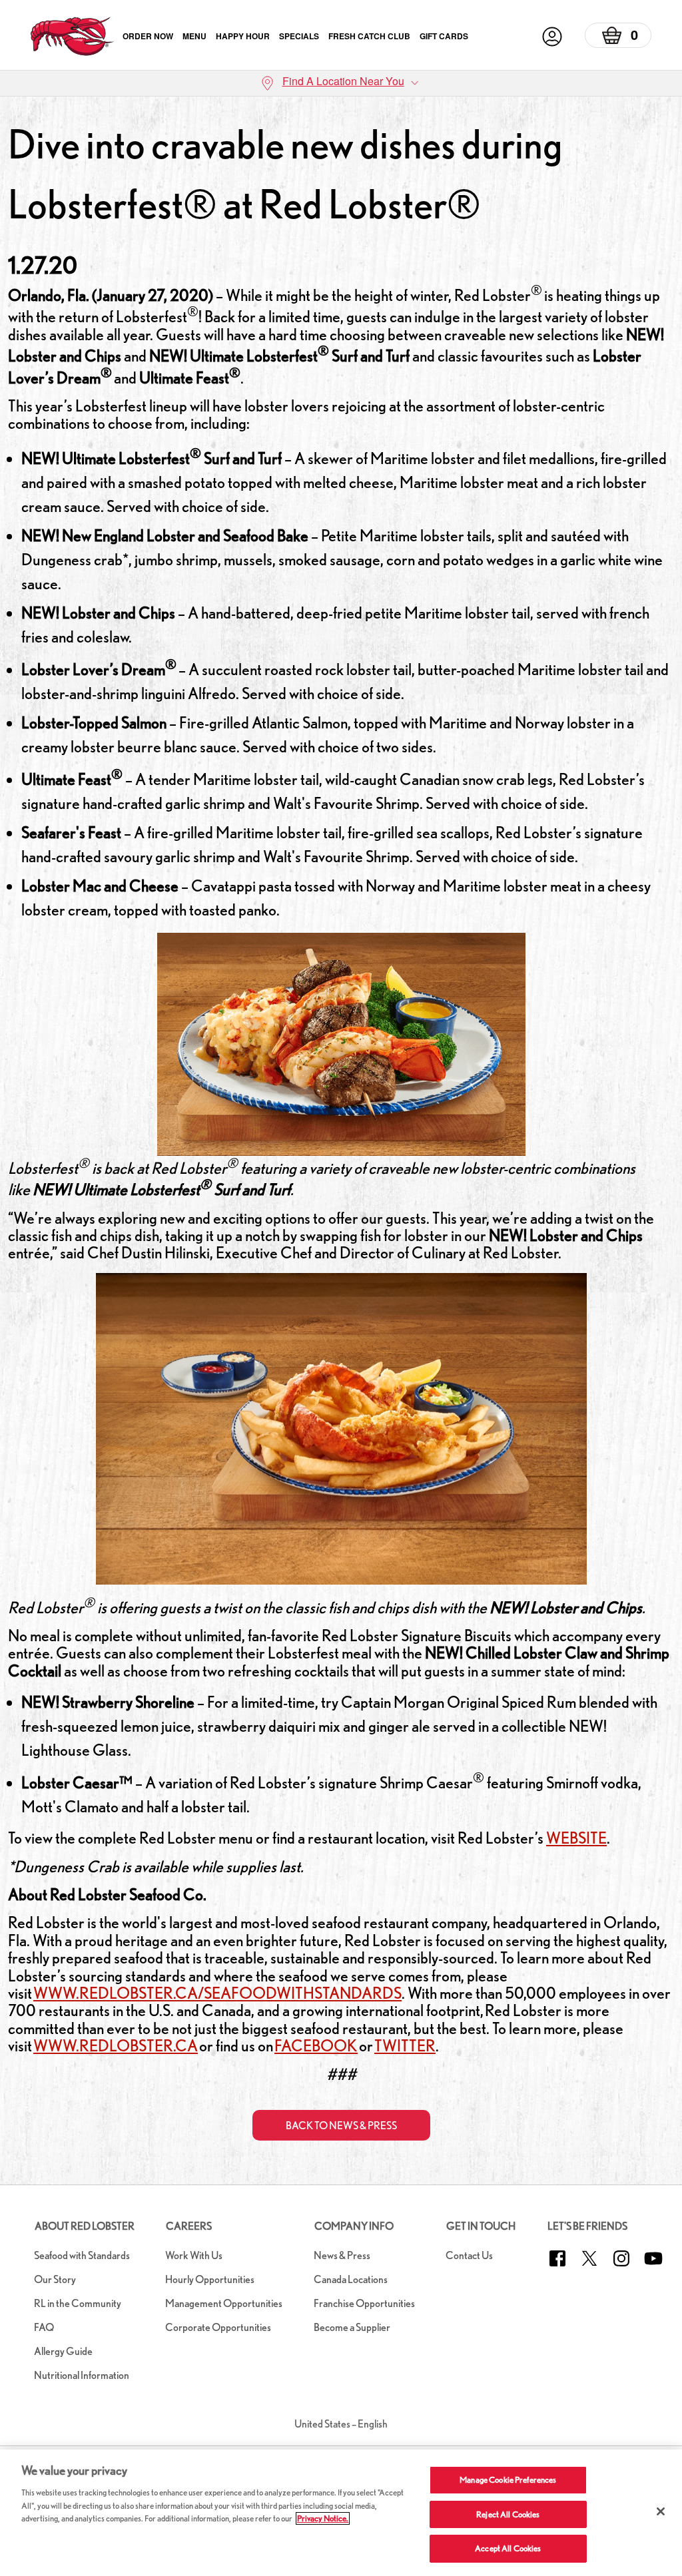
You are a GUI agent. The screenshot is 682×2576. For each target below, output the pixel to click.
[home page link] (72, 36)
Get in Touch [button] (481, 2226)
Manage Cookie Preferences (508, 2480)
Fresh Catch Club (369, 36)
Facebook (316, 2046)
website (576, 1838)
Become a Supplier (352, 2327)
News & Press (342, 2255)
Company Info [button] (354, 2226)
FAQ (44, 2327)
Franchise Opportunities (364, 2303)
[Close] (661, 2511)
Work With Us (194, 2255)
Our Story (55, 2279)
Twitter (405, 2046)
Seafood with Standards (82, 2255)
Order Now (148, 36)
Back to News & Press (341, 2126)
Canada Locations (351, 2279)
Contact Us (469, 2255)
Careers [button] (189, 2226)
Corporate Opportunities (218, 2327)
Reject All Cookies (508, 2514)
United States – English (341, 2424)
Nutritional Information (82, 2375)
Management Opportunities (224, 2303)
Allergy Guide (63, 2351)
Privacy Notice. (323, 2518)
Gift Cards (444, 36)
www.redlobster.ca (116, 2046)
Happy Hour (243, 36)
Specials (299, 36)
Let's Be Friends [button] (587, 2226)
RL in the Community (78, 2303)
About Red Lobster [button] (85, 2226)
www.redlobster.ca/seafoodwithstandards (217, 1993)
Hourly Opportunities (210, 2279)
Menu (194, 36)
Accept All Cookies (508, 2548)
